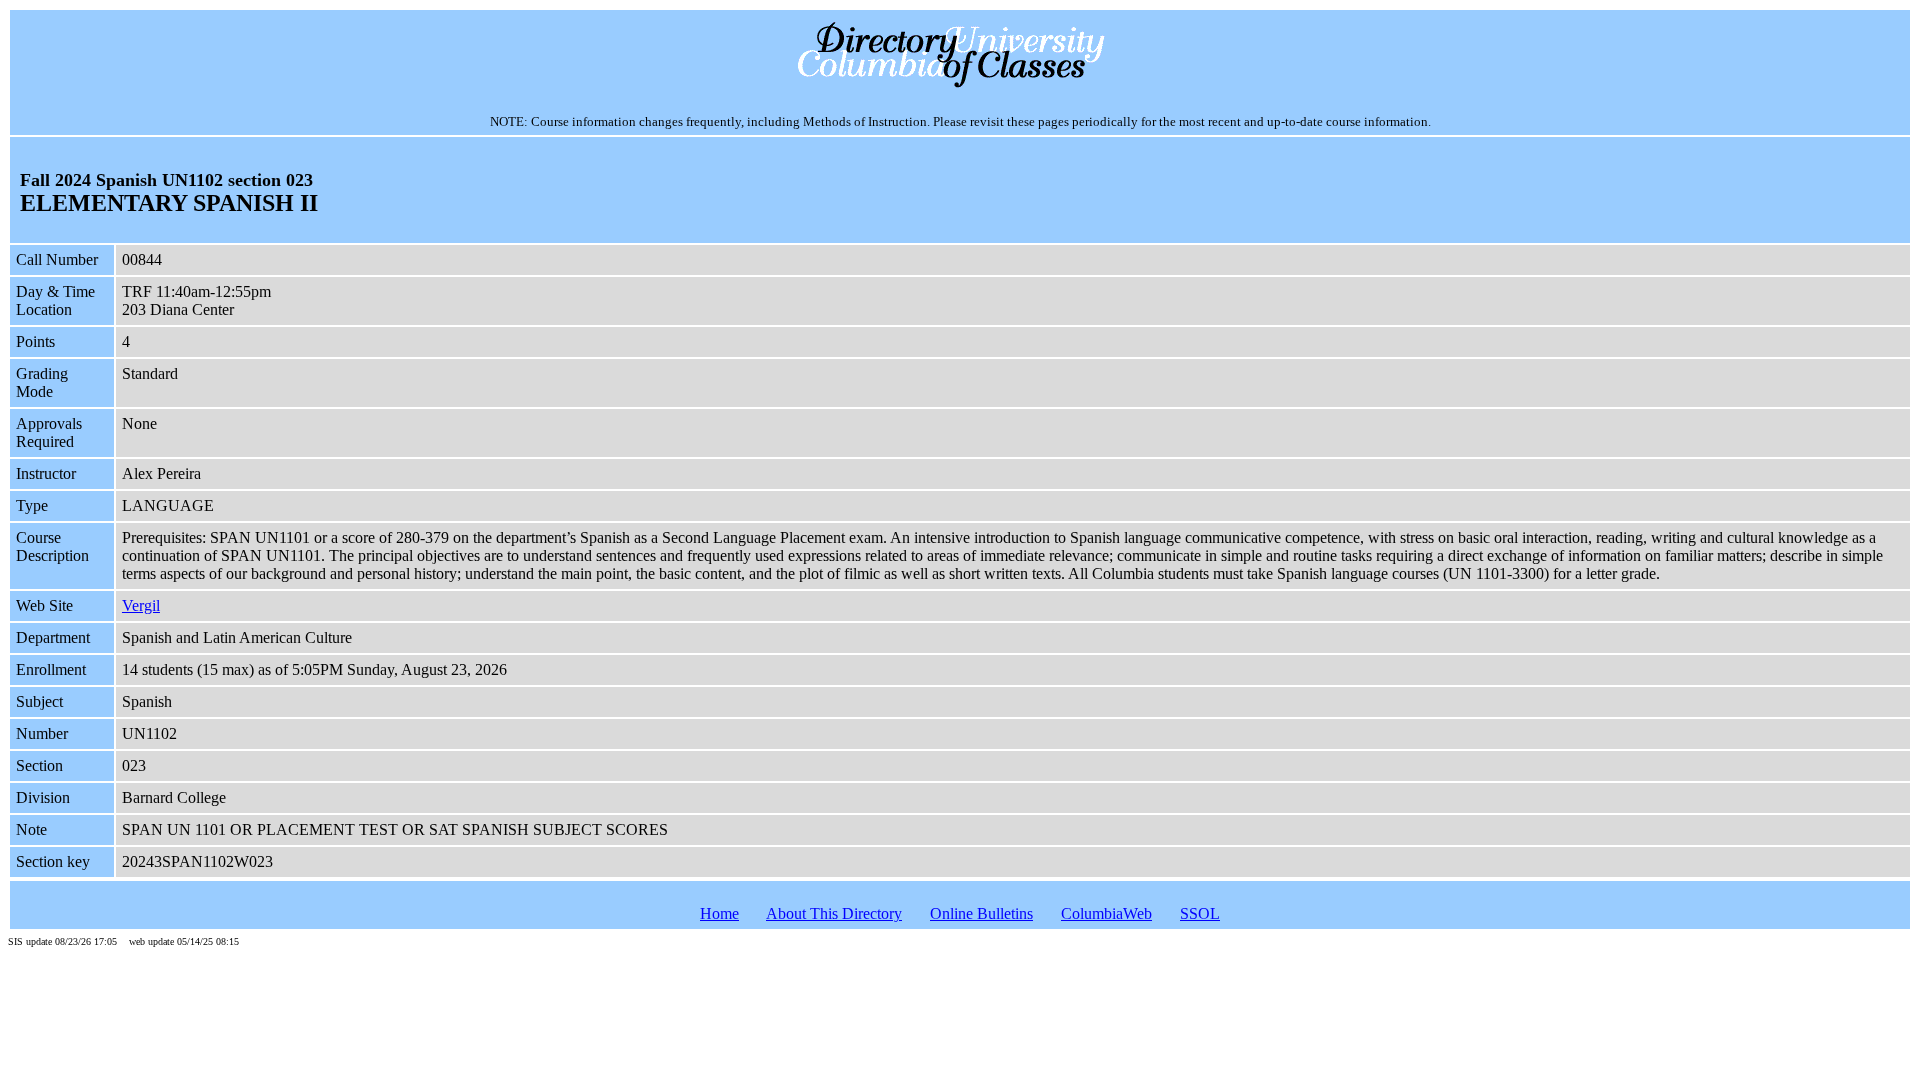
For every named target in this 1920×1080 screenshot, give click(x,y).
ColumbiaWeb (1106, 913)
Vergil (141, 605)
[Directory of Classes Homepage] (960, 85)
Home (719, 913)
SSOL (1200, 913)
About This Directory (834, 913)
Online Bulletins (981, 913)
